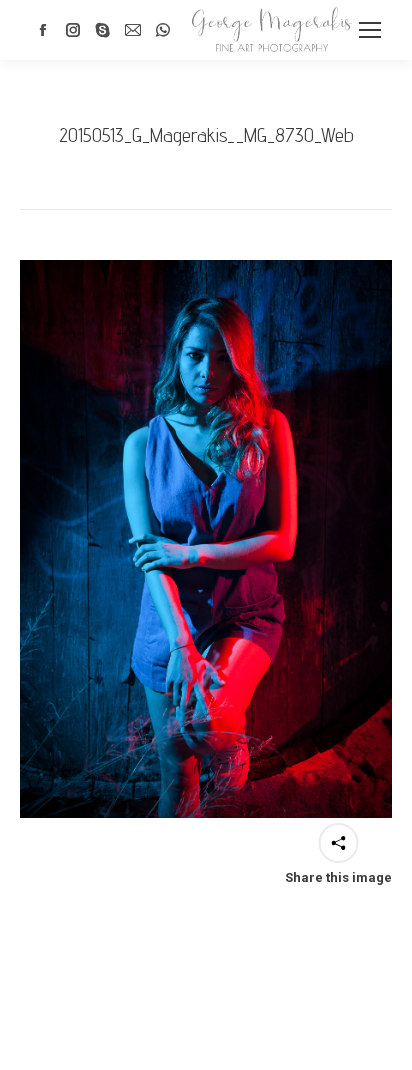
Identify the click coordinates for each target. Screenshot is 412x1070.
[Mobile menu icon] (370, 30)
